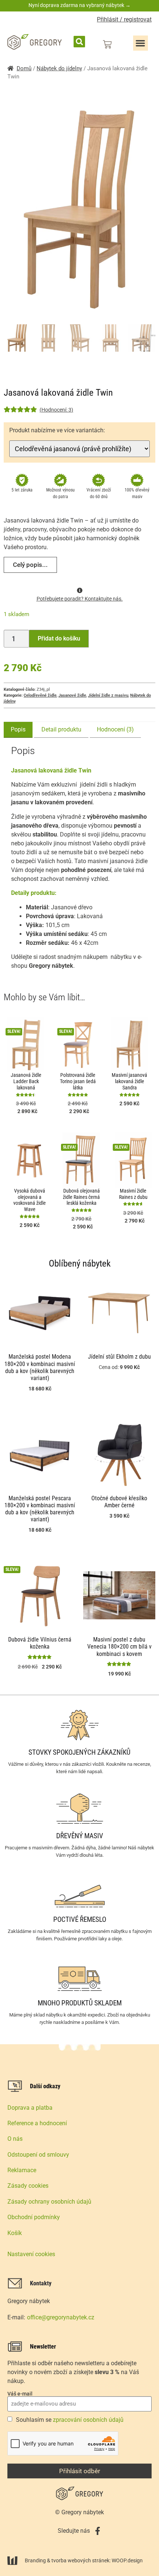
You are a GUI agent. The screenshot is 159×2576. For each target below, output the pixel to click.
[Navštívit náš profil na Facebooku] (98, 2531)
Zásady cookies (28, 2186)
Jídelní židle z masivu (108, 695)
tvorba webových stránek (80, 2560)
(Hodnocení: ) (56, 410)
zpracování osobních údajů (88, 2420)
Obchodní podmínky (34, 2217)
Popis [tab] (18, 729)
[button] (79, 42)
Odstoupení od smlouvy (38, 2155)
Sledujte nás (74, 2531)
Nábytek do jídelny (59, 68)
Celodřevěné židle (40, 695)
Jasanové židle (72, 695)
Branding (35, 2560)
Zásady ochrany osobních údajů (49, 2202)
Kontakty (41, 2283)
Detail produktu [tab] (61, 729)
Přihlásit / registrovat (124, 19)
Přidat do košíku (59, 638)
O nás (15, 2139)
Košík (15, 2233)
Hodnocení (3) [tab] (115, 729)
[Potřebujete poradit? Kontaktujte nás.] (80, 590)
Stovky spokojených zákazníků (79, 1752)
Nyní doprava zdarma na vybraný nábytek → (79, 5)
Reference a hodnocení (37, 2123)
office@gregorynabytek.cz (61, 2317)
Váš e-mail (20, 2394)
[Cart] (107, 44)
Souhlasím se (70, 2420)
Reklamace (22, 2170)
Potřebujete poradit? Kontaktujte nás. (80, 599)
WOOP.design (127, 2560)
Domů (24, 68)
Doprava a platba (30, 2108)
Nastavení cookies (31, 2254)
